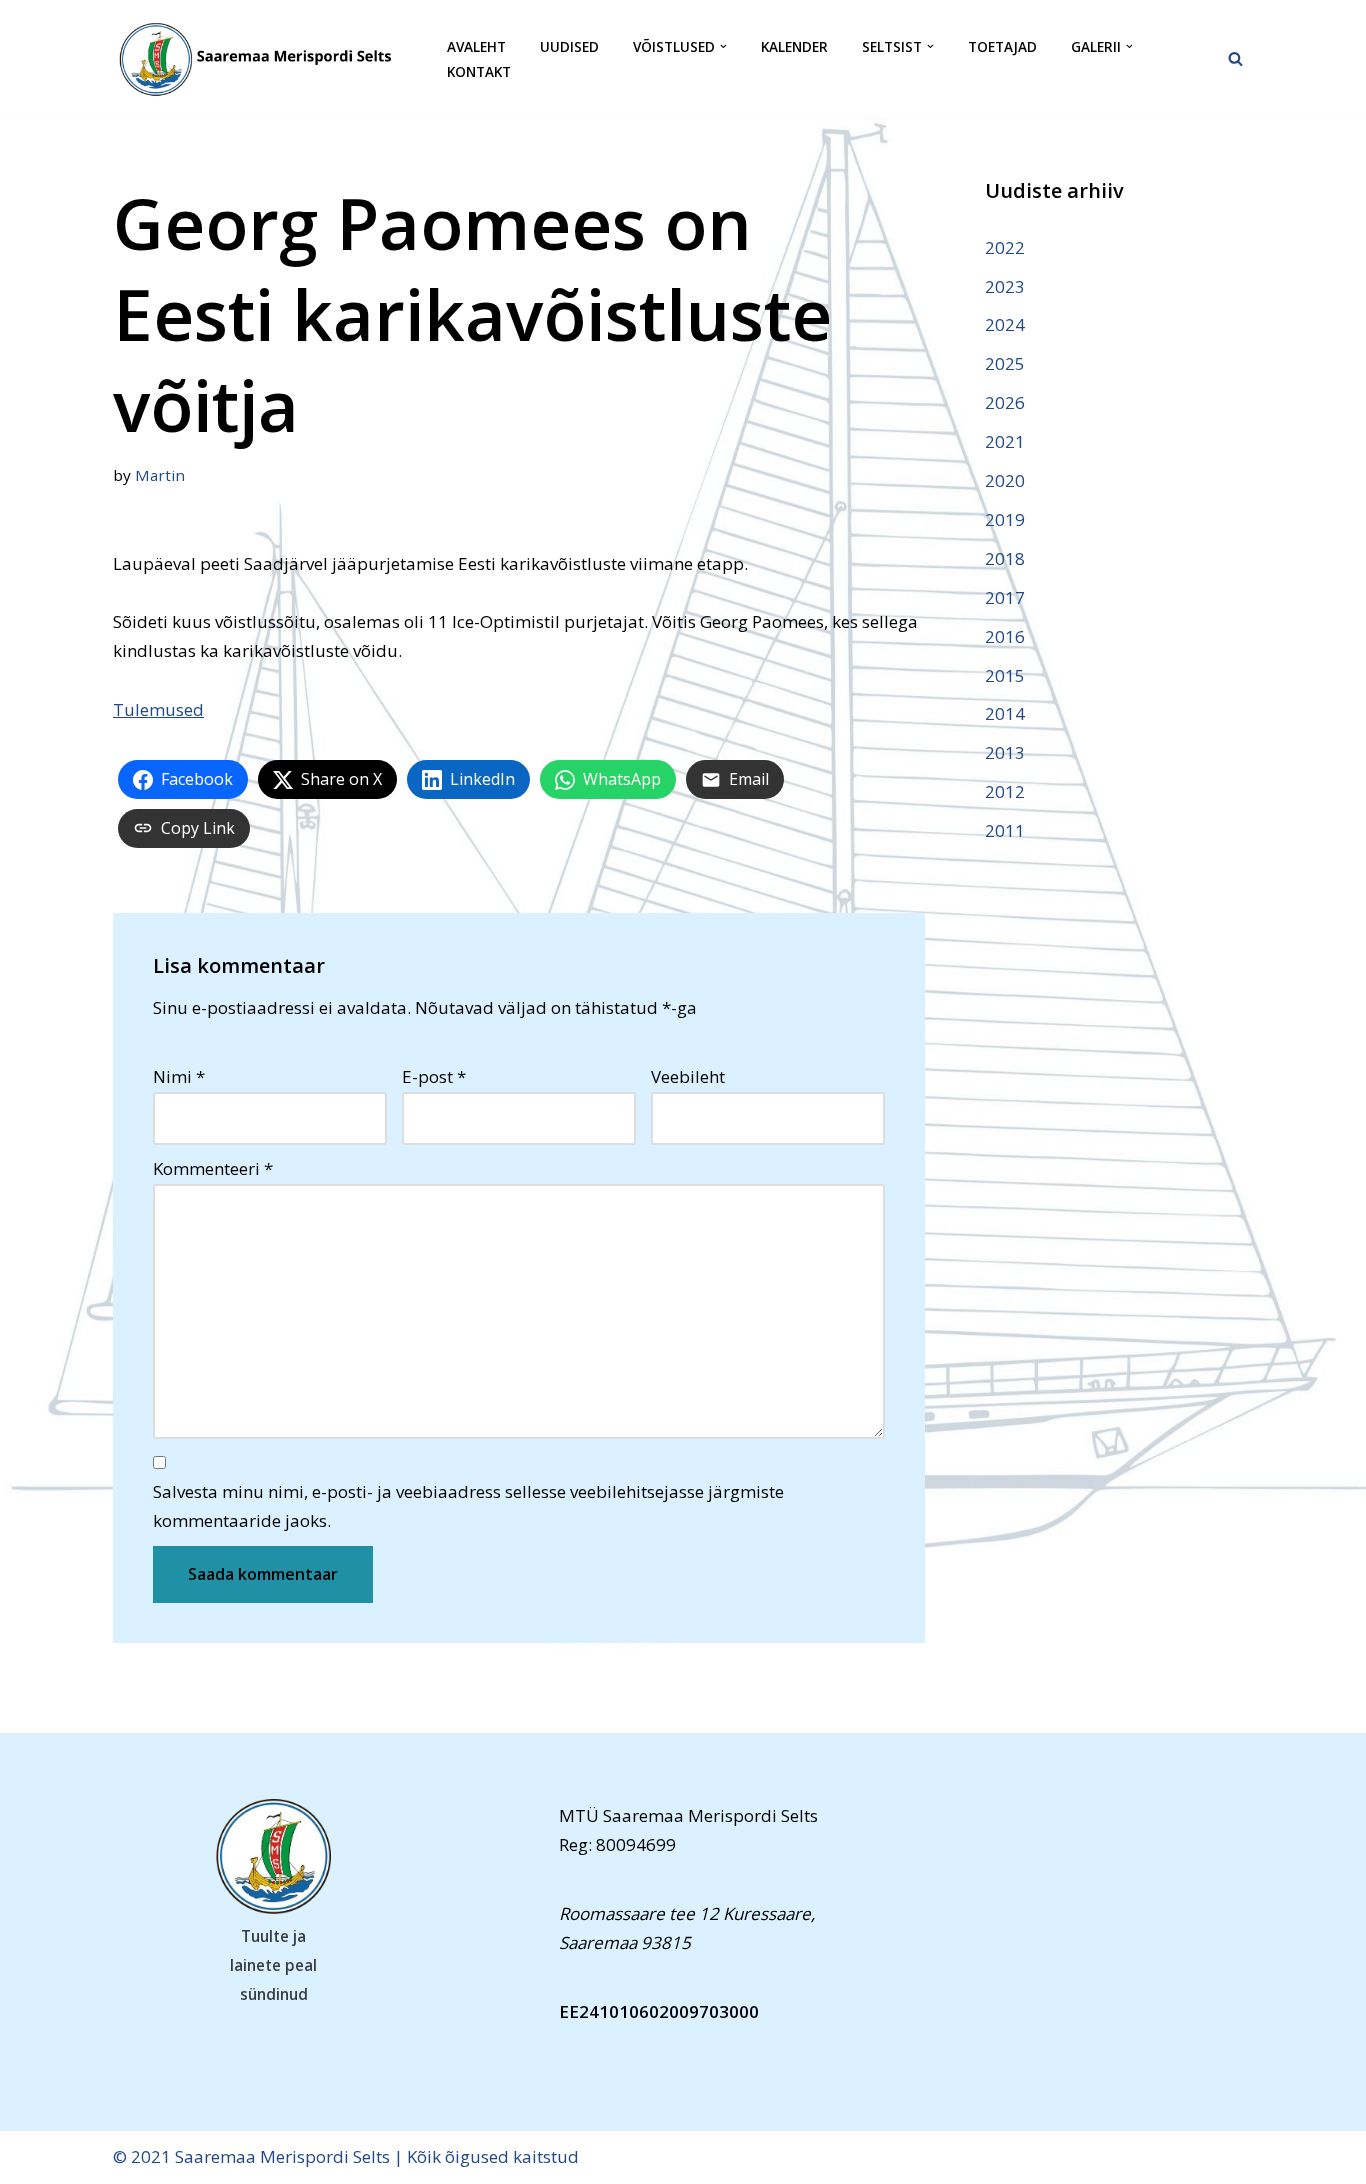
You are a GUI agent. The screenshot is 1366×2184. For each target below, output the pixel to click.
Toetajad (1002, 46)
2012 (1005, 791)
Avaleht (476, 46)
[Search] (1235, 58)
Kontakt (479, 71)
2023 (1005, 286)
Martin (160, 475)
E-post (434, 1076)
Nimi (179, 1076)
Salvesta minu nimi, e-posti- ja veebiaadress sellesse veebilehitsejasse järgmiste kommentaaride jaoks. (468, 1506)
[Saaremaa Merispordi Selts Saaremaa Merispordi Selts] (263, 59)
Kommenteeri (213, 1168)
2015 (1005, 675)
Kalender (794, 46)
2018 (1005, 558)
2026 (1005, 402)
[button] (723, 46)
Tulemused (158, 709)
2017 (1005, 597)
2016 (1005, 636)
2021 (1005, 441)
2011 (1005, 830)
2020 (1005, 480)
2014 (1005, 713)
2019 (1005, 519)
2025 (1005, 363)
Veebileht (688, 1076)
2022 (1005, 247)
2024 (1005, 324)
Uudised (569, 46)
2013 (1005, 752)
